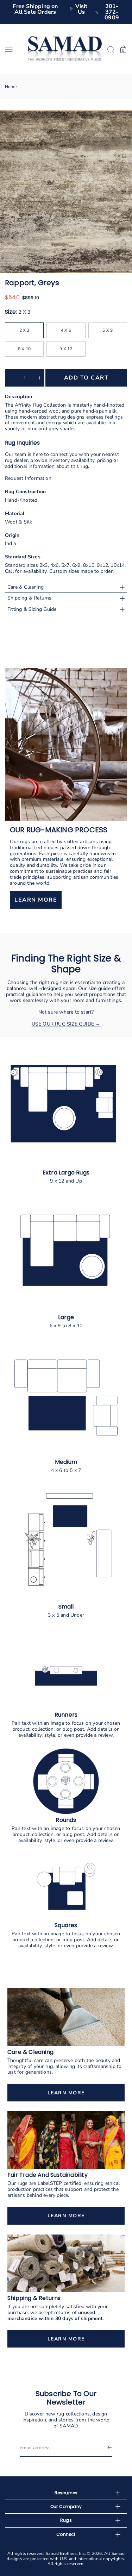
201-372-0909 (112, 12)
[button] (14, 49)
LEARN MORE (36, 900)
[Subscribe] (109, 2448)
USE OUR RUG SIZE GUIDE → (66, 1024)
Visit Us (81, 9)
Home (11, 87)
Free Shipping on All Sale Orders (35, 9)
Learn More (66, 2093)
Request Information (28, 478)
